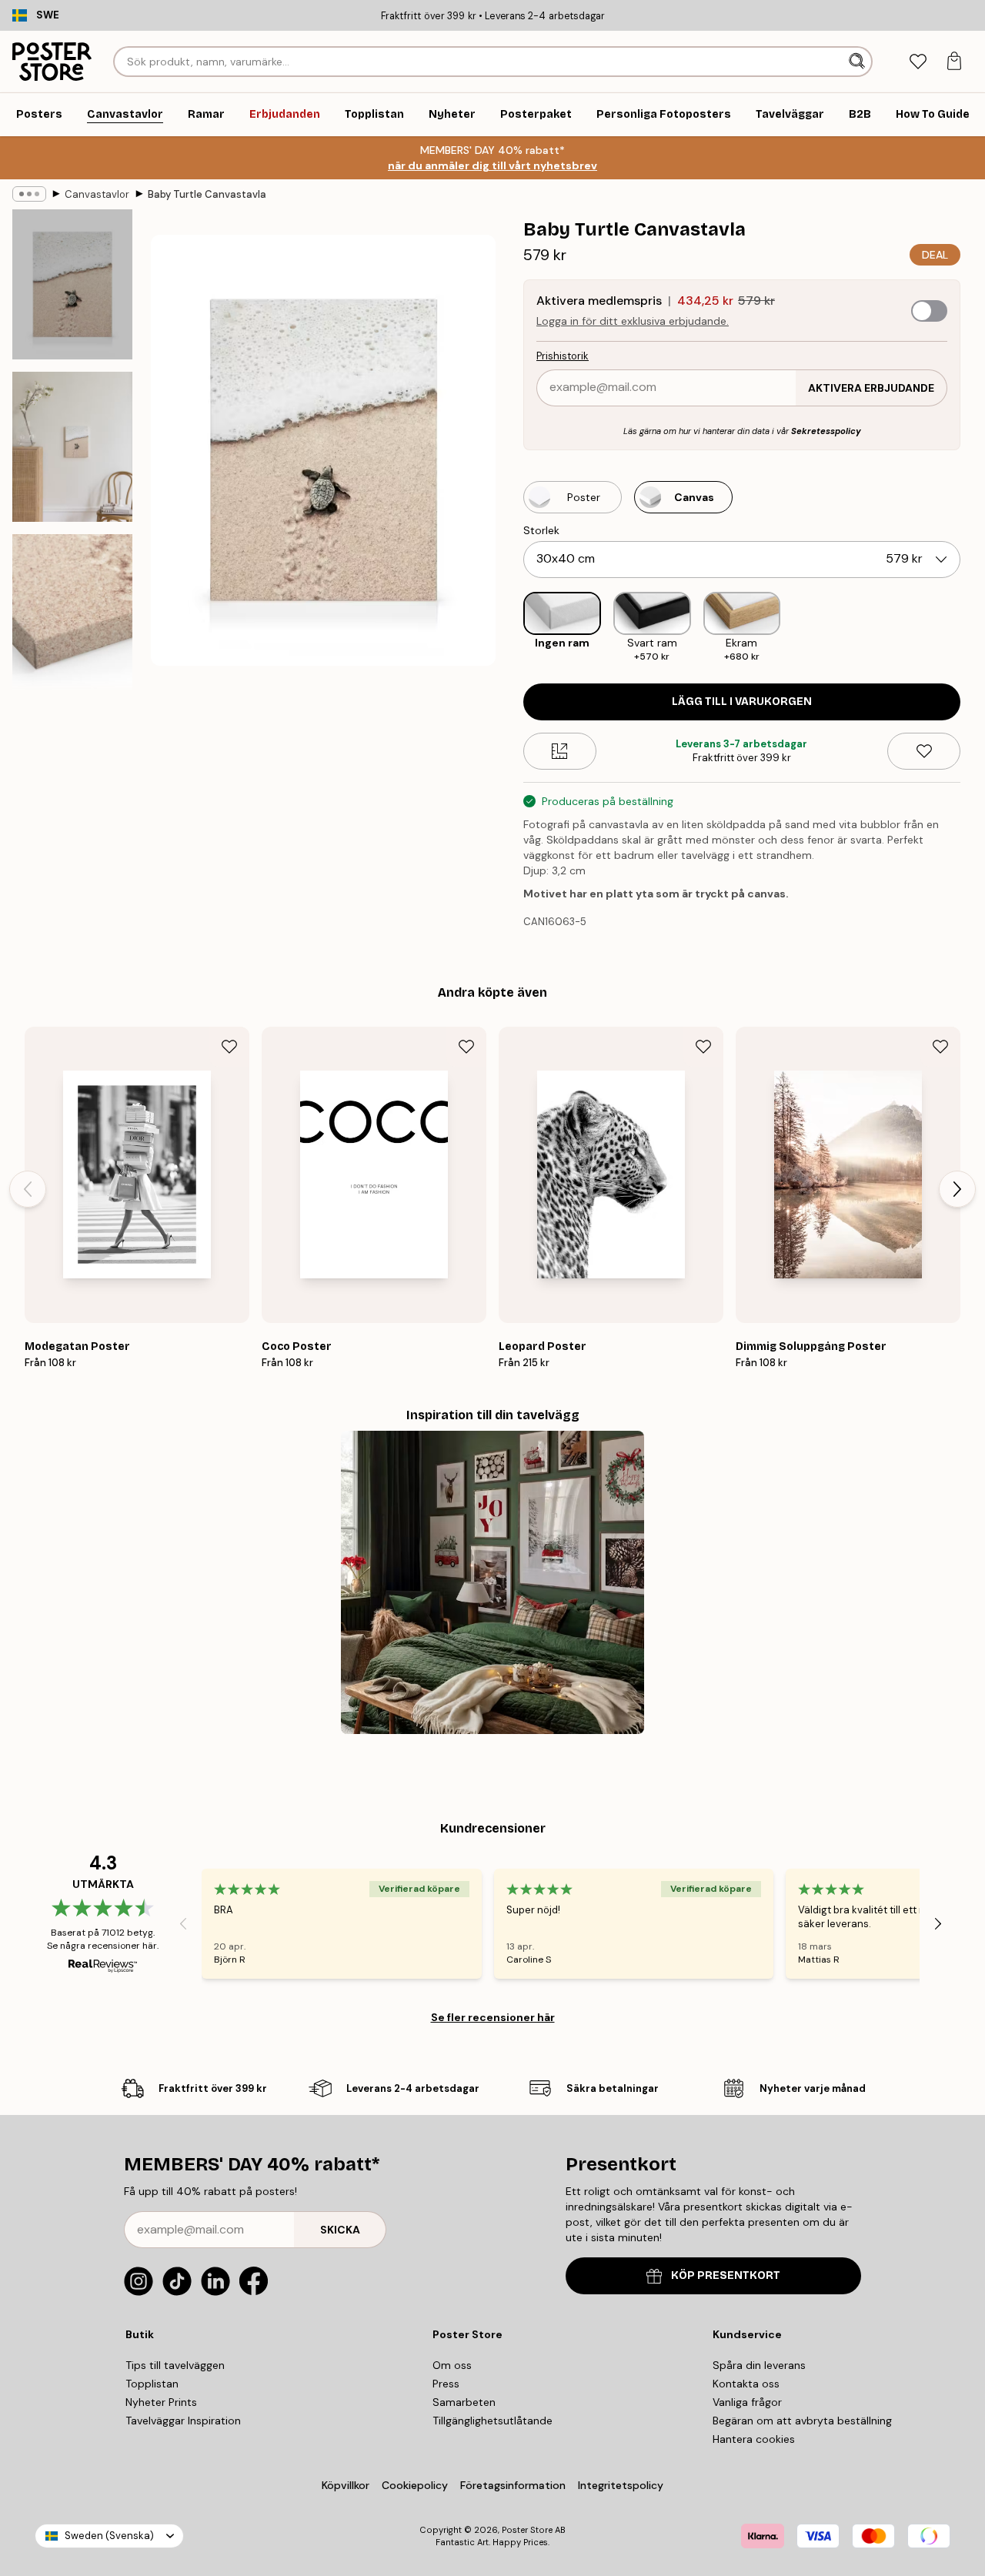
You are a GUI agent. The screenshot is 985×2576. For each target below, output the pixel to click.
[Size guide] (560, 751)
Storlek (541, 530)
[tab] (918, 62)
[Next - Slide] (973, 628)
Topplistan (152, 2384)
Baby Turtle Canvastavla (207, 194)
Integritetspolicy (621, 2485)
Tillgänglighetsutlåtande (492, 2421)
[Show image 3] (72, 618)
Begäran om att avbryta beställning (802, 2421)
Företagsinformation (513, 2485)
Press (446, 2384)
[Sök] (858, 62)
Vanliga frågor (747, 2402)
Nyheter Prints (161, 2402)
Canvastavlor (97, 194)
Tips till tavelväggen (175, 2365)
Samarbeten (464, 2402)
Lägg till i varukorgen (742, 702)
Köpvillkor (346, 2485)
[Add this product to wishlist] (924, 751)
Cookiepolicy (415, 2485)
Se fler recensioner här (493, 2017)
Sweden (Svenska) (109, 2536)
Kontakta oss (746, 2384)
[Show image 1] (72, 284)
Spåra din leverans (759, 2365)
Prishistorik (563, 356)
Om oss (452, 2365)
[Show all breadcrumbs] (29, 194)
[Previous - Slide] (511, 628)
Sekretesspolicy (826, 431)
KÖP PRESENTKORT (726, 2275)
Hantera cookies (754, 2439)
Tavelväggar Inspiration (183, 2421)
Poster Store (527, 2530)
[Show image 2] (72, 447)
